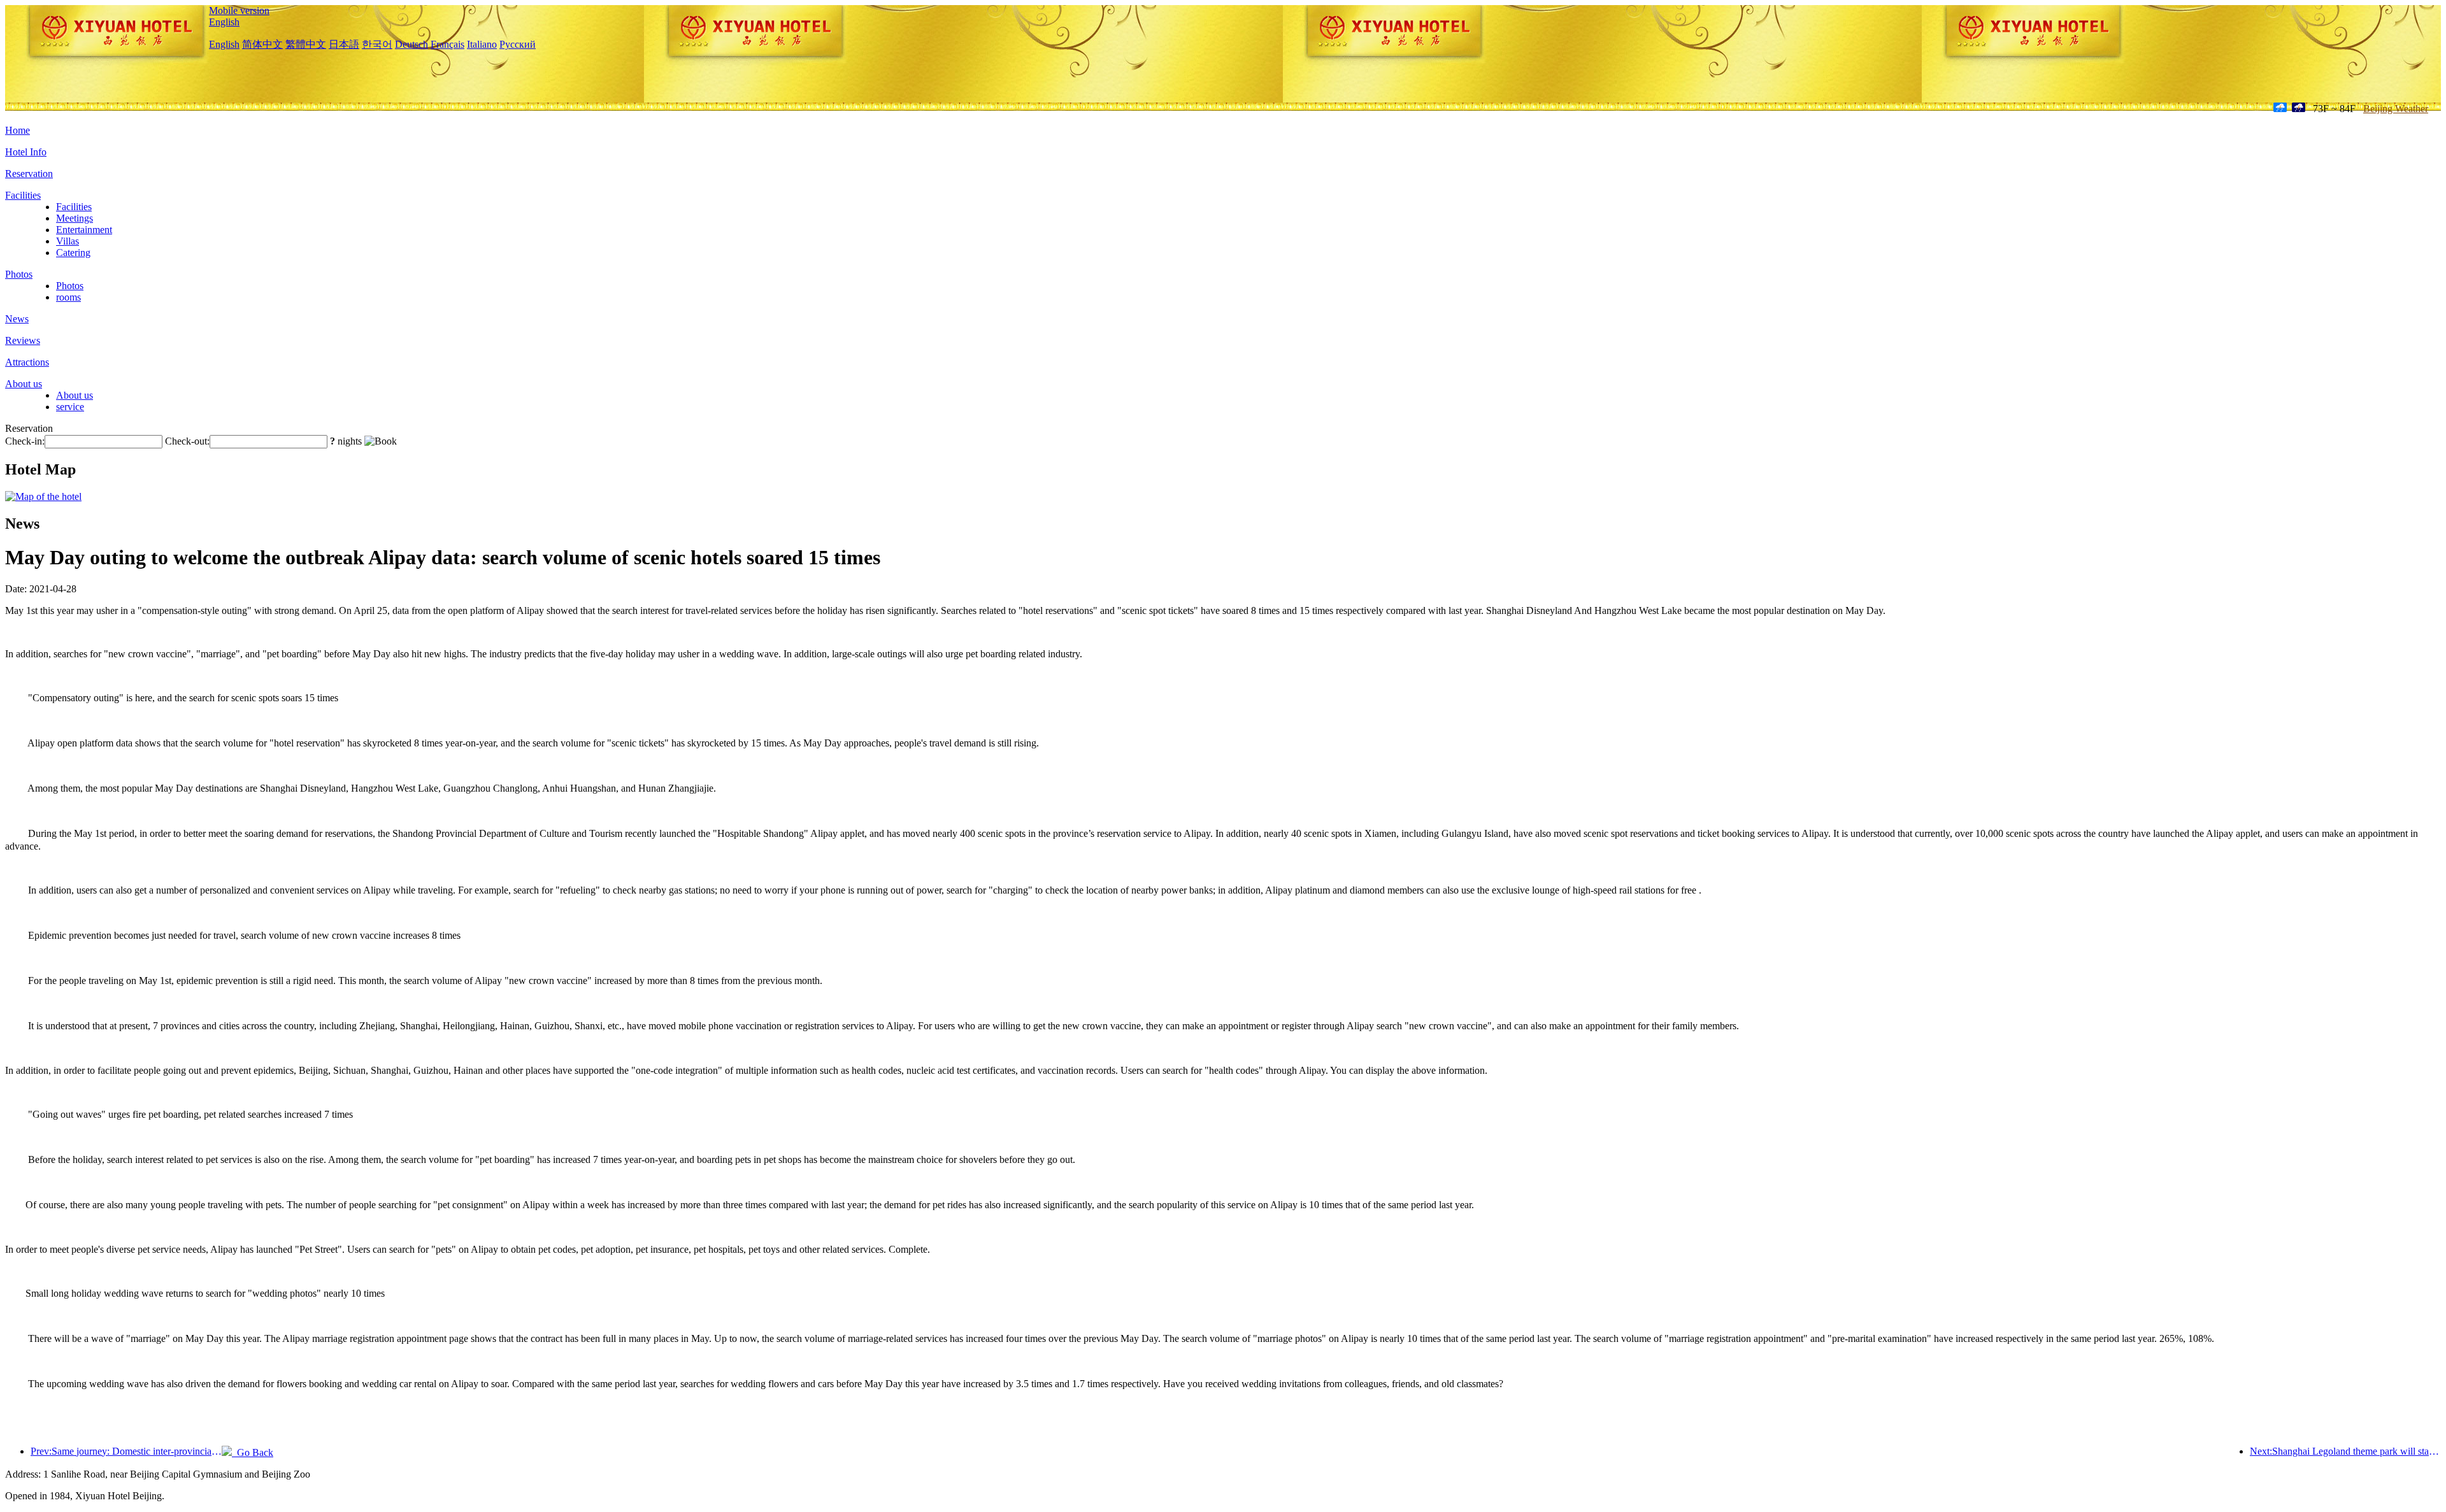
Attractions (27, 362)
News (17, 319)
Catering (73, 253)
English (224, 22)
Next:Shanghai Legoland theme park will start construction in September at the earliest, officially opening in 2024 (2345, 1451)
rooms (68, 297)
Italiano (482, 44)
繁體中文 (306, 44)
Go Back (253, 1452)
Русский (518, 44)
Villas (68, 241)
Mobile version (239, 11)
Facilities (23, 195)
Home (18, 130)
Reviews (23, 340)
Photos (19, 274)
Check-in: (25, 441)
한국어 (377, 44)
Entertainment (84, 230)
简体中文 (262, 44)
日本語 (344, 44)
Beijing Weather (2396, 109)
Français (447, 44)
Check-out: (187, 441)
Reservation (29, 174)
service (70, 407)
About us (24, 384)
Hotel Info (26, 152)
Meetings (75, 218)
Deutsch (411, 44)
